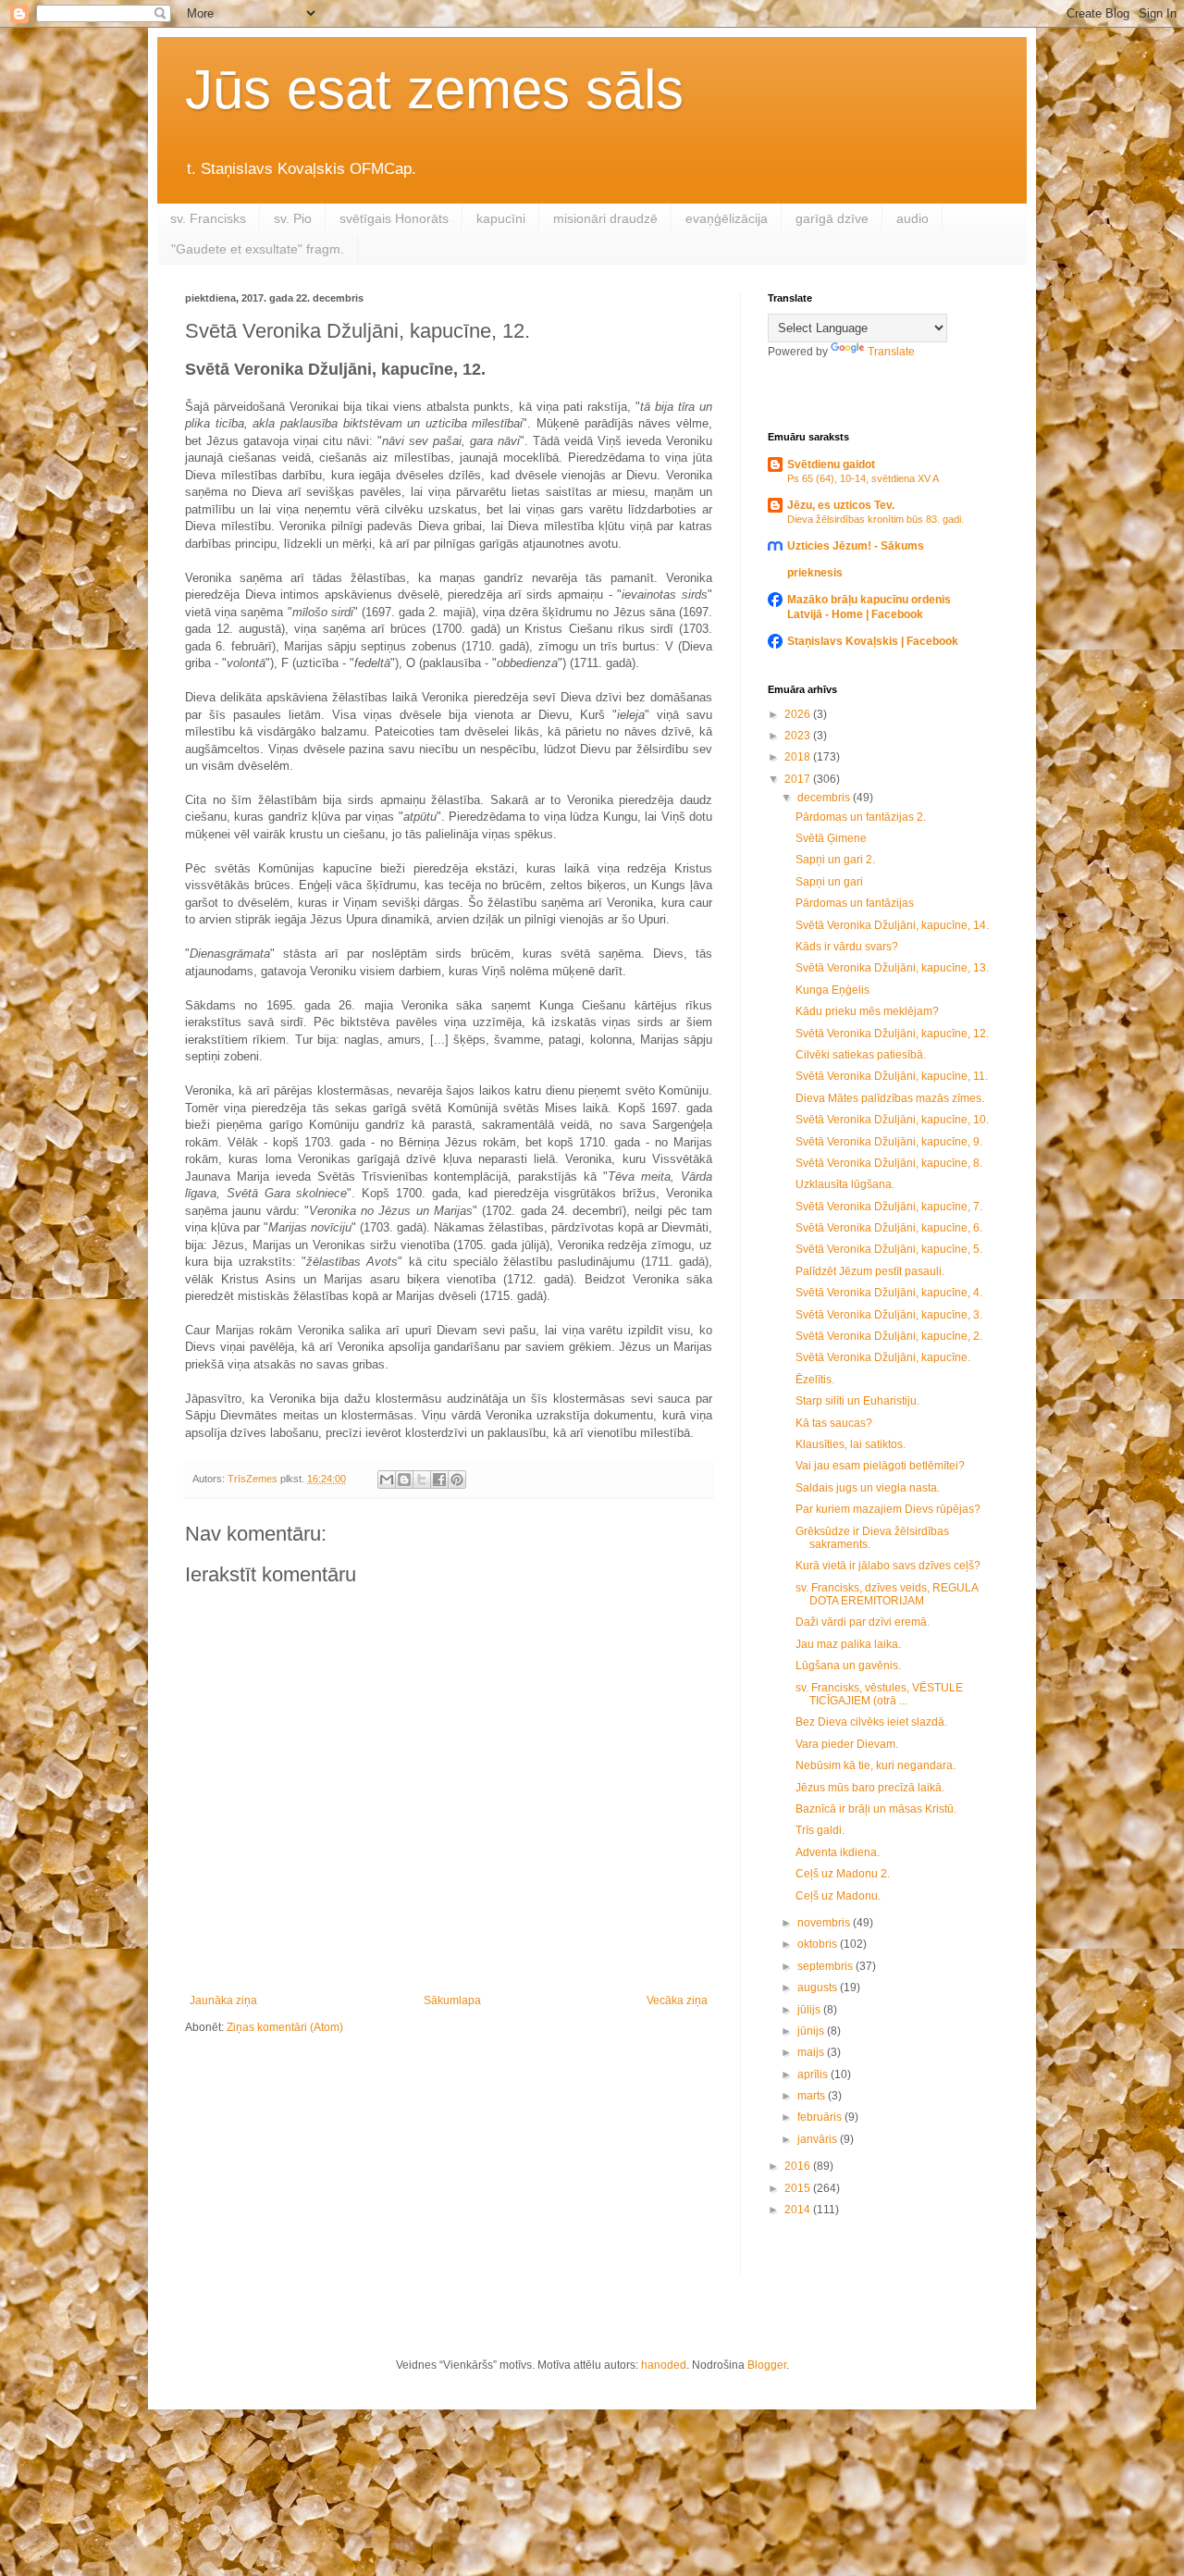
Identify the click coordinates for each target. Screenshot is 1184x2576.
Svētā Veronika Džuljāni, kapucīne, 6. (889, 1228)
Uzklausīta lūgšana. (845, 1184)
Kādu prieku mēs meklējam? (867, 1011)
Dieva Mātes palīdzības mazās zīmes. (890, 1098)
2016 (799, 2166)
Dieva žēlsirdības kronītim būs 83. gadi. (876, 519)
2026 (799, 714)
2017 (799, 779)
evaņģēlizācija (727, 218)
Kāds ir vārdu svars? (847, 947)
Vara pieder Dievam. (847, 1744)
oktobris (819, 1944)
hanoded (664, 2365)
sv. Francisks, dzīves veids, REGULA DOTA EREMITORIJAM (887, 1594)
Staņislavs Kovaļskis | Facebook (873, 641)
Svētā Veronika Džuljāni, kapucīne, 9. (889, 1142)
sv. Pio (293, 218)
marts (813, 2096)
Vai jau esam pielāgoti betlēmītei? (880, 1466)
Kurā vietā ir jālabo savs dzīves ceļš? (888, 1566)
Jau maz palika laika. (848, 1644)
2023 (799, 736)
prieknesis (815, 573)
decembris (825, 798)
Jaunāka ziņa (223, 2000)
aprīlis (814, 2074)
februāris (821, 2117)
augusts (819, 1988)
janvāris (819, 2139)
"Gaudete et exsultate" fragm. (258, 249)
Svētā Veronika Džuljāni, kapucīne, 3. (889, 1315)
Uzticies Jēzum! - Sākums (856, 546)
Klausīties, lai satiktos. (851, 1444)
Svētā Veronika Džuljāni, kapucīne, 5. (889, 1249)
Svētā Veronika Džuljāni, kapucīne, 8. (889, 1163)
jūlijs (810, 2010)
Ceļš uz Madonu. (838, 1896)
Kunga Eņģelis (832, 990)
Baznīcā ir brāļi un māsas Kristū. (876, 1809)
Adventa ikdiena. (838, 1852)
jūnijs (812, 2031)
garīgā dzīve (832, 218)
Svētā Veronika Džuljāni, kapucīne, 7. (889, 1207)
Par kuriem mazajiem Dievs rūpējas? (888, 1509)
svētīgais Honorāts (394, 218)
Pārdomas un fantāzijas (855, 903)
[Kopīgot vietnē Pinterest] (457, 1480)
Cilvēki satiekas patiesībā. (861, 1055)
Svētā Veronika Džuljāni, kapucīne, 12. (892, 1034)
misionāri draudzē (605, 218)
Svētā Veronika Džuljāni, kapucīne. (883, 1357)
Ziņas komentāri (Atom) (285, 2027)
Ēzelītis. (815, 1380)
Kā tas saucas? (834, 1423)
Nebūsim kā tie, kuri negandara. (876, 1765)
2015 (799, 2188)
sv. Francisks (208, 218)
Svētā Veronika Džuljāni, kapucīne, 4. (889, 1293)
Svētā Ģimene (831, 838)
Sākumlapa (452, 2000)
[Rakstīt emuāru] (404, 1480)
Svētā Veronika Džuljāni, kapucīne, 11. (892, 1076)
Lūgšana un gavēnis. (848, 1666)
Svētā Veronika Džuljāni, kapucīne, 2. (889, 1336)
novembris (825, 1923)
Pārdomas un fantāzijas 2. (861, 817)
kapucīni (501, 218)
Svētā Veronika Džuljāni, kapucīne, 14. (892, 925)
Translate (891, 352)
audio (913, 218)
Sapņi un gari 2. (835, 860)
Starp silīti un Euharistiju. (857, 1401)
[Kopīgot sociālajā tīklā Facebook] (439, 1480)
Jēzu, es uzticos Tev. (841, 505)
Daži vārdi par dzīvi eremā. (863, 1622)
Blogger (767, 2365)
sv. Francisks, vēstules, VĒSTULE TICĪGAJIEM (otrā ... (879, 1694)
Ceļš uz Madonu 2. (843, 1874)
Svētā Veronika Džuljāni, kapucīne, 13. (892, 968)
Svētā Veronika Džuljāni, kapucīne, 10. (892, 1120)
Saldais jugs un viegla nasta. (868, 1488)
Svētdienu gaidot (831, 464)
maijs (812, 2052)
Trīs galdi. (820, 1830)
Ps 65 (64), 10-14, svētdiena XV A (863, 478)
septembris (826, 1966)
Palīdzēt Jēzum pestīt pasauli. (870, 1271)
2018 (799, 757)
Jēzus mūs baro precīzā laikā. (870, 1788)
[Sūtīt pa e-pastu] (387, 1480)
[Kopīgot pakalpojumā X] (422, 1480)
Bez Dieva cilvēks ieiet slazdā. (871, 1722)
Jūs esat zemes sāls (434, 89)
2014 (799, 2210)
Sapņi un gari (829, 882)
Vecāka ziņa (677, 2000)
